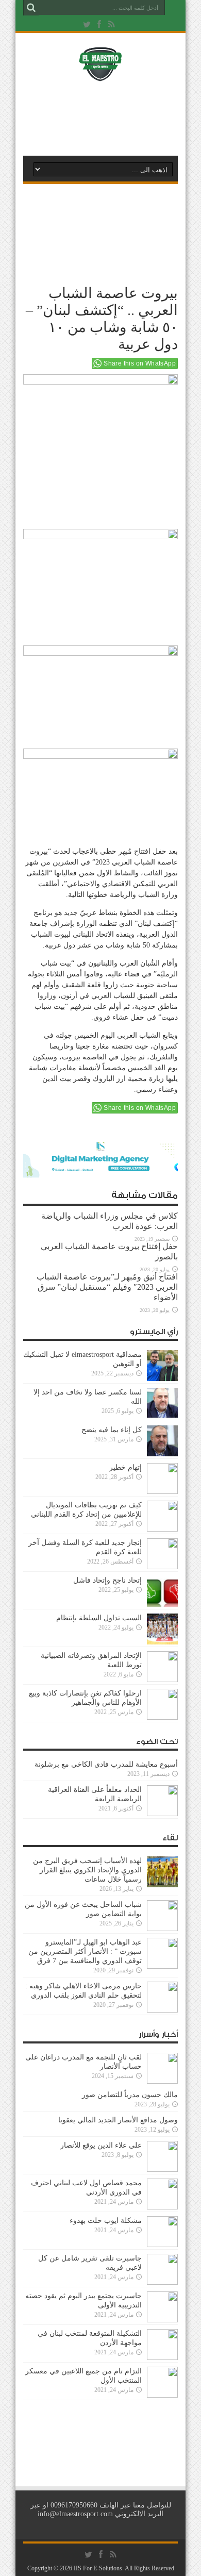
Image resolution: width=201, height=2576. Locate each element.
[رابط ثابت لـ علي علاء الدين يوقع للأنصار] (162, 2170)
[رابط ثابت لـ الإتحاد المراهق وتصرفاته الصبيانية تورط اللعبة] (162, 1680)
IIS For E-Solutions (98, 2568)
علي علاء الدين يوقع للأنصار (101, 2145)
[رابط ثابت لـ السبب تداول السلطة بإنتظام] (162, 1642)
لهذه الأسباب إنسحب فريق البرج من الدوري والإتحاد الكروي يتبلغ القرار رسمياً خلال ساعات (87, 1870)
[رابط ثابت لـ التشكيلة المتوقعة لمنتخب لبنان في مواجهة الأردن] (162, 2358)
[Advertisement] (106, 117)
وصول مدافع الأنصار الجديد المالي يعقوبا (118, 2120)
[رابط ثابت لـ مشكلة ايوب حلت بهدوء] (162, 2245)
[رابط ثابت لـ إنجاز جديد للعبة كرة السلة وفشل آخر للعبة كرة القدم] (162, 1567)
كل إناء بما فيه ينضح (112, 1430)
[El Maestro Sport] (100, 74)
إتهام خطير (125, 1467)
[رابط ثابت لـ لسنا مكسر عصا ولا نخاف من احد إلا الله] (162, 1416)
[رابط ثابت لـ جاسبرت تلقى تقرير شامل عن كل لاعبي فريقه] (162, 2282)
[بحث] (31, 8)
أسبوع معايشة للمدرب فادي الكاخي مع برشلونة (103, 1764)
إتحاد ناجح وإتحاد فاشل (107, 1580)
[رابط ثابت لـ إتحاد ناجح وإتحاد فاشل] (162, 1605)
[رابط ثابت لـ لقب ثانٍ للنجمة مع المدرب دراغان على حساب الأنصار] (162, 2081)
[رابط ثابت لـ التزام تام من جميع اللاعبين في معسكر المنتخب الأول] (162, 2395)
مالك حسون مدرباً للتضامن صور (130, 2095)
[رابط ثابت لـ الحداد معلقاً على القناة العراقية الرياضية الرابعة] (162, 1814)
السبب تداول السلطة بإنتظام (99, 1618)
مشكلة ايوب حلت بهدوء (106, 2221)
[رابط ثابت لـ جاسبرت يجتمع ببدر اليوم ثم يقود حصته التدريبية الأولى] (162, 2320)
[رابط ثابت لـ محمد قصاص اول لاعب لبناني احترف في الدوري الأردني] (162, 2207)
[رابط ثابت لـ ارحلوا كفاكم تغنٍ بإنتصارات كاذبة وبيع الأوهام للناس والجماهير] (162, 1717)
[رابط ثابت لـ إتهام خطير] (162, 1492)
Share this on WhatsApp (140, 363)
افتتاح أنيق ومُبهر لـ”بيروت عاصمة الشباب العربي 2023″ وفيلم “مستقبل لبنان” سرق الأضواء (107, 1287)
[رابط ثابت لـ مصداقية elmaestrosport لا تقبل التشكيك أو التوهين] (162, 1379)
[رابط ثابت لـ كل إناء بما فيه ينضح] (162, 1454)
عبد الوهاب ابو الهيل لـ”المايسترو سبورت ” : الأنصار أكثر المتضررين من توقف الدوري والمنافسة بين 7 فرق (85, 1951)
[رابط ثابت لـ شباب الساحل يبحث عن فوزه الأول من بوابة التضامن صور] (162, 1929)
